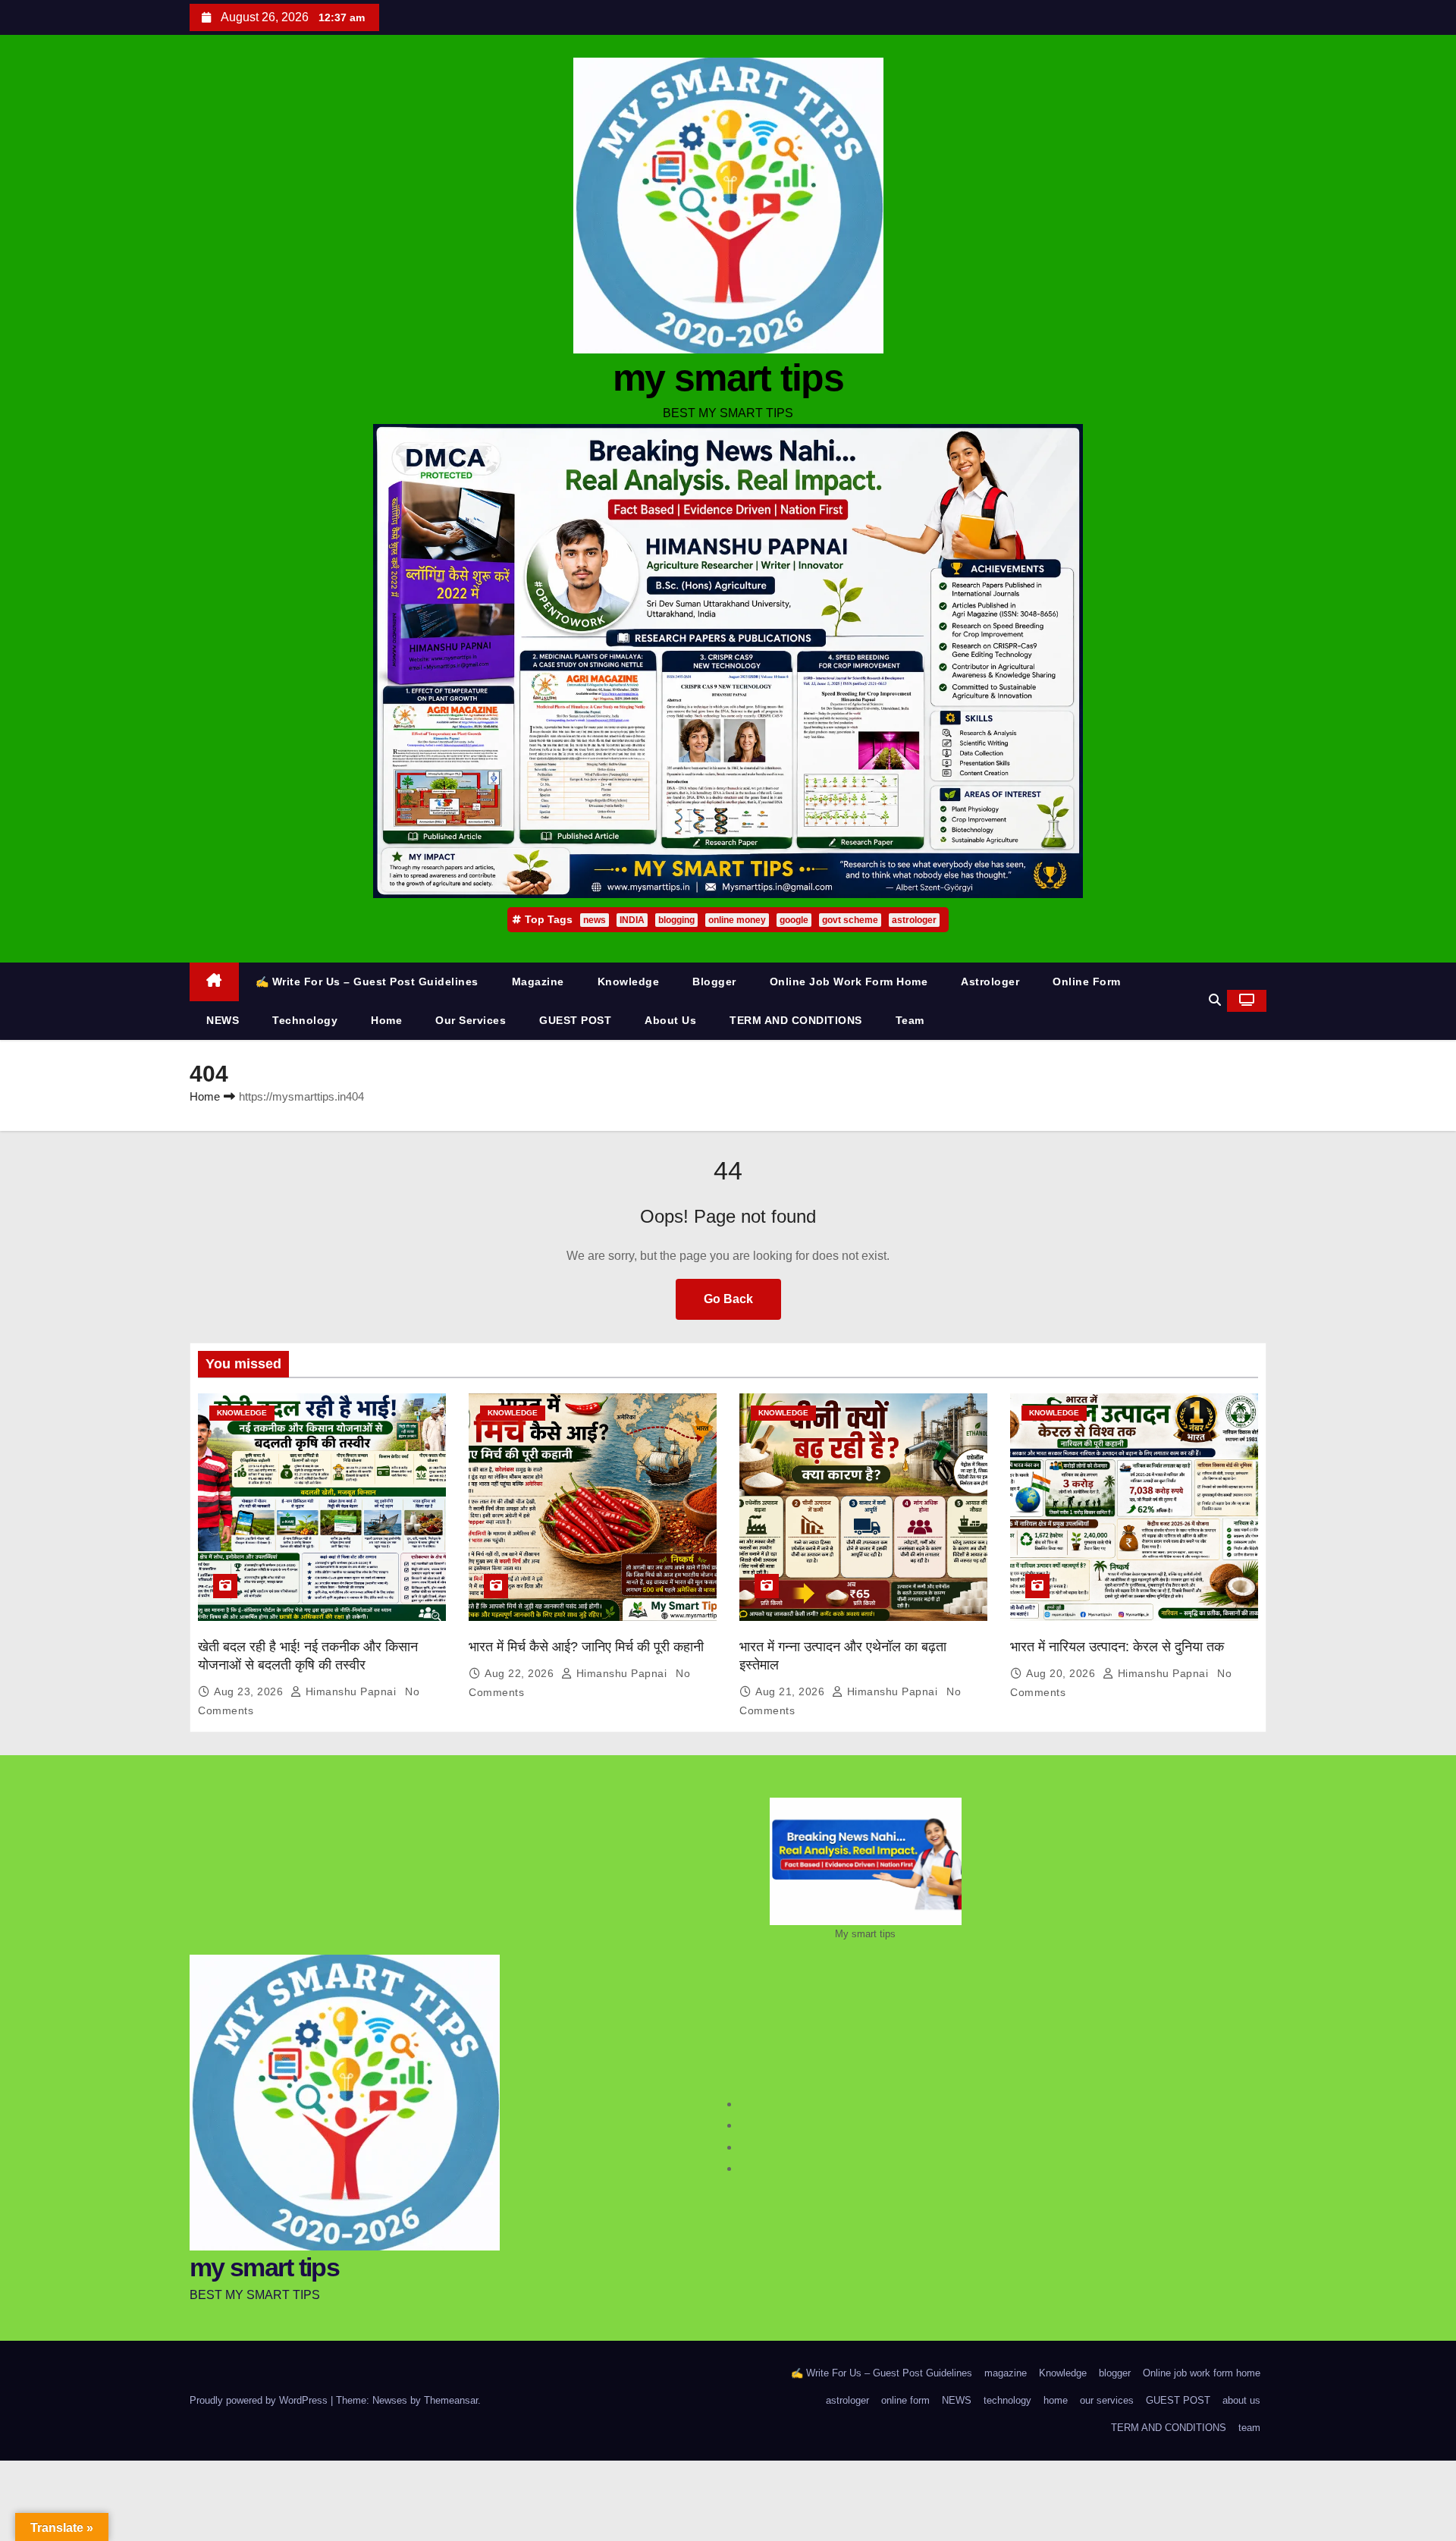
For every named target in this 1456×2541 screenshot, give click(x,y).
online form (1087, 982)
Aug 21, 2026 (792, 1691)
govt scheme (850, 920)
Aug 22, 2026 (521, 1673)
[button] (1215, 1000)
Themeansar (451, 2400)
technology (305, 1020)
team (910, 1020)
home (386, 1020)
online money (737, 920)
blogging (676, 920)
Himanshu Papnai (351, 1691)
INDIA (632, 920)
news (595, 920)
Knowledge (629, 982)
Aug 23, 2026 (250, 1691)
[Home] (214, 982)
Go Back (728, 1299)
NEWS (223, 1020)
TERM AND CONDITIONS (796, 1020)
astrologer (914, 920)
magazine (538, 982)
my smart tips (728, 378)
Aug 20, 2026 (1062, 1673)
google (794, 920)
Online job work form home (849, 982)
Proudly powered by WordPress (260, 2400)
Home (205, 1096)
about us (670, 1020)
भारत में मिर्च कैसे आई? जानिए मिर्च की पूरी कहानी (586, 1647)
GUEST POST (575, 1020)
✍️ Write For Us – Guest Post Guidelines (367, 982)
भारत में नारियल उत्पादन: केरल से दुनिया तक (1117, 1647)
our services (471, 1020)
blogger (714, 982)
